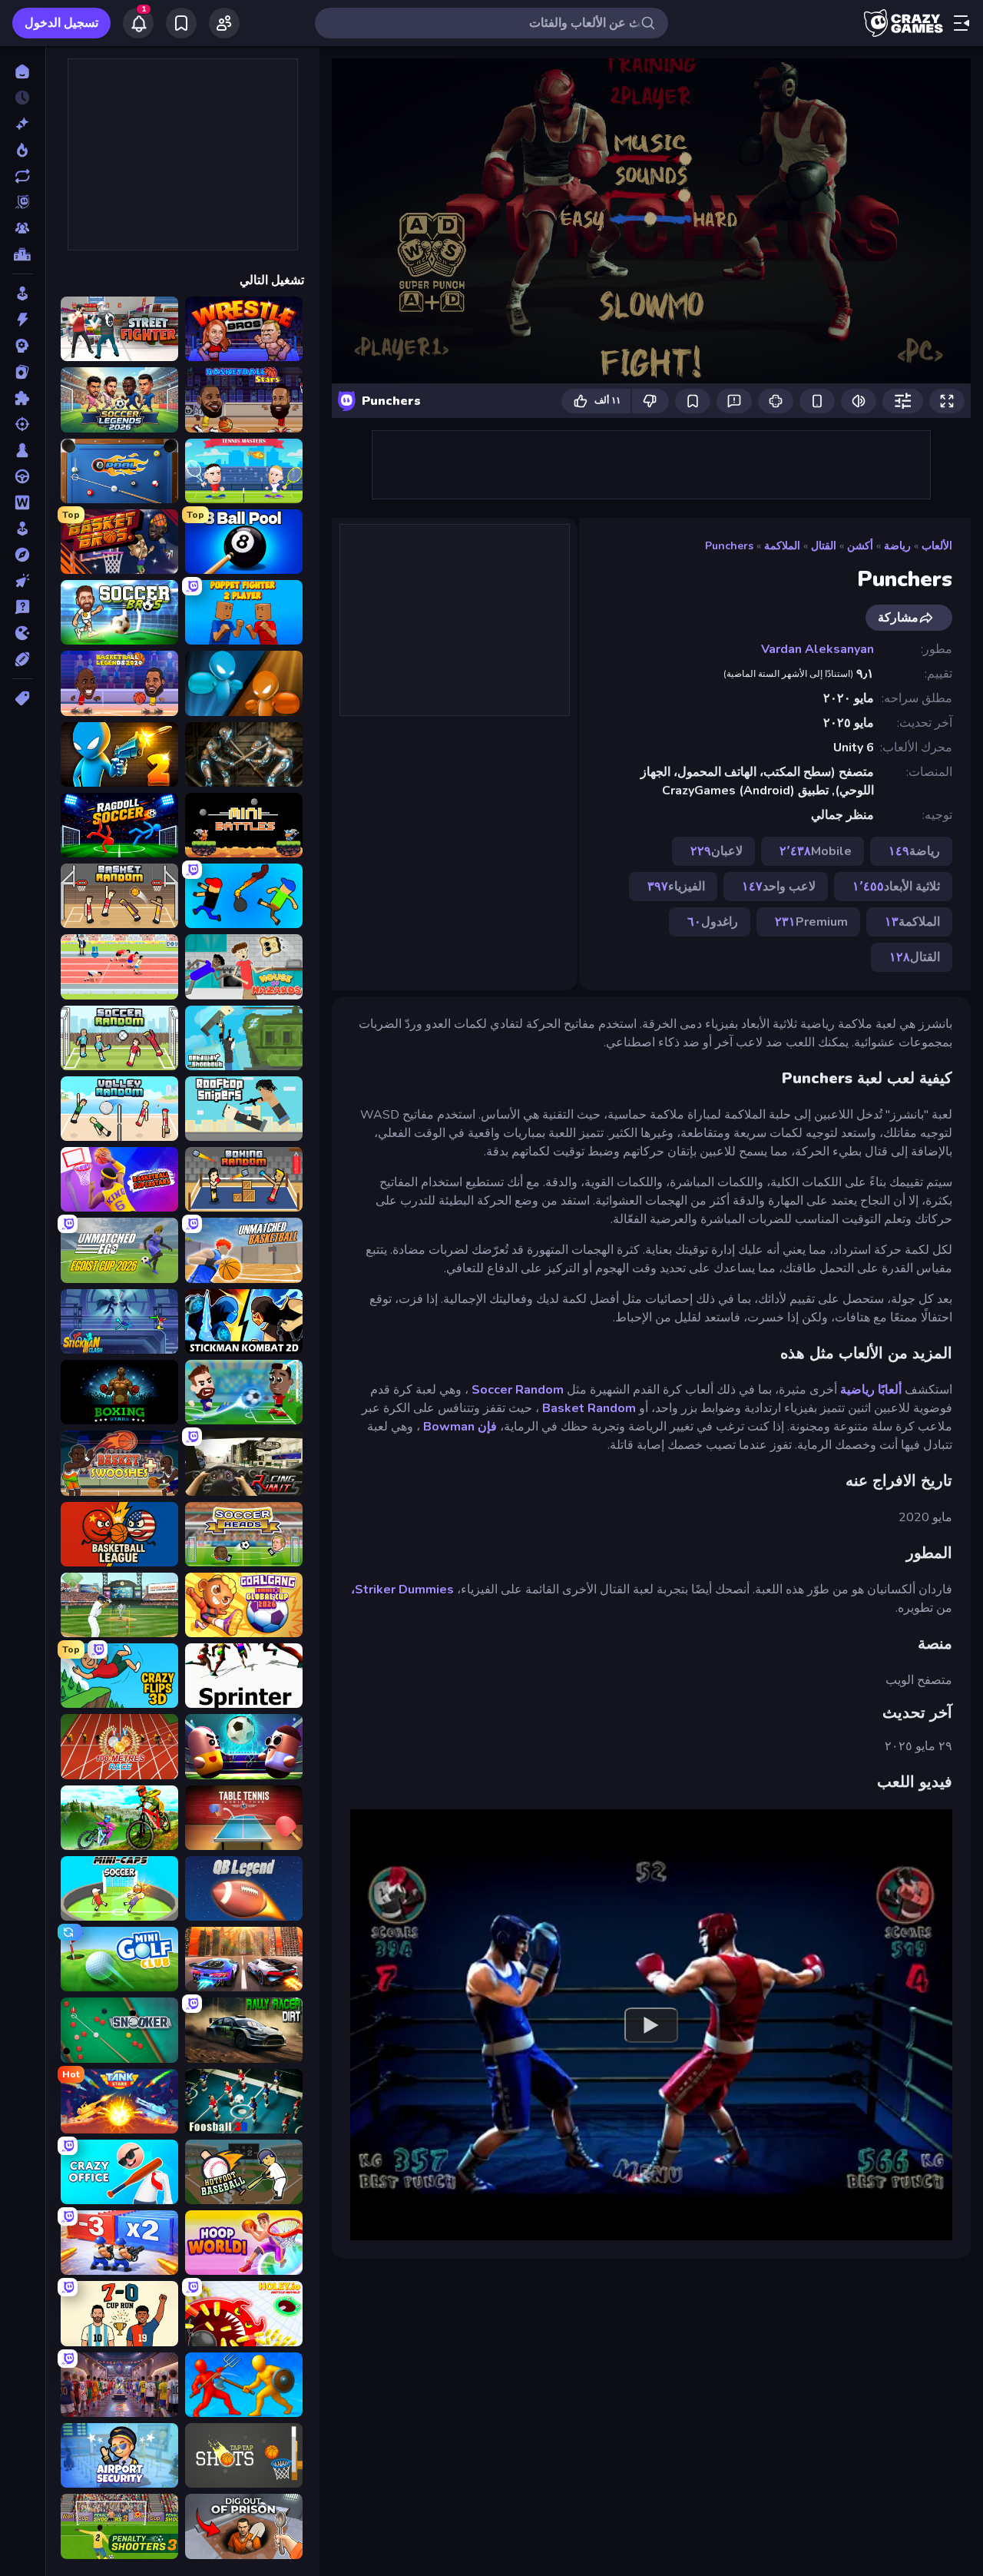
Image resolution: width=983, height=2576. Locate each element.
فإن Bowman (460, 1427)
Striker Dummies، (402, 1590)
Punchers (729, 546)
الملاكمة (782, 546)
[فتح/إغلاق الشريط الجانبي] (961, 23)
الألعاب (937, 546)
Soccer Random (518, 1390)
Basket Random (589, 1408)
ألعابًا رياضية (871, 1390)
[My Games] (181, 23)
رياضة (897, 546)
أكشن (860, 546)
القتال (824, 546)
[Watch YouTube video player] (651, 2024)
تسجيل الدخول (61, 23)
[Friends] (224, 23)
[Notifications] (138, 23)
